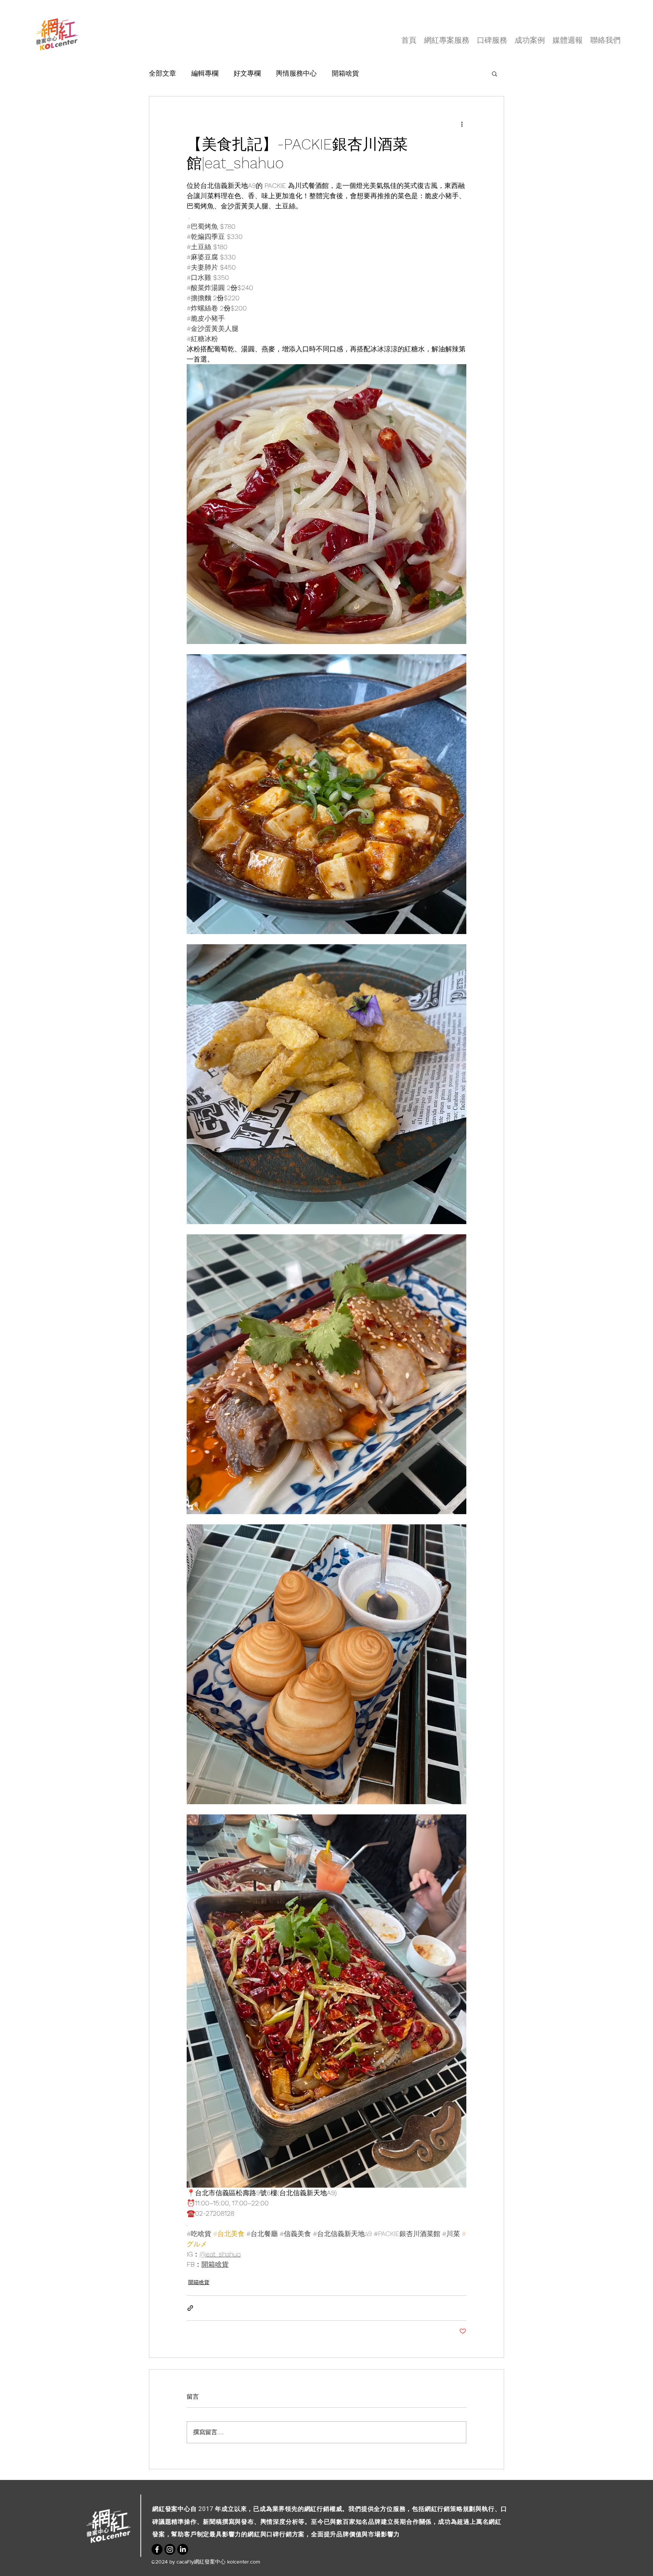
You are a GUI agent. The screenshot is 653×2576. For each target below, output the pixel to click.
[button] (494, 73)
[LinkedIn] (183, 2549)
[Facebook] (157, 2549)
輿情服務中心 (296, 73)
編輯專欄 (205, 73)
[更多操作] (462, 124)
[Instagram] (170, 2549)
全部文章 (162, 73)
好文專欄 (247, 73)
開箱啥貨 (345, 73)
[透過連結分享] (190, 2308)
